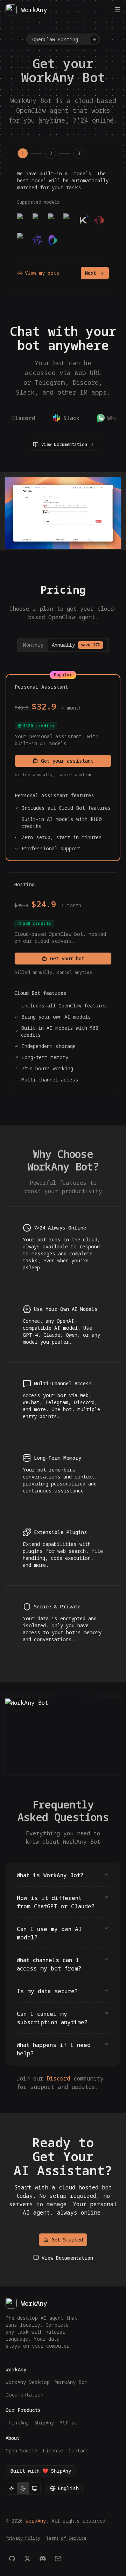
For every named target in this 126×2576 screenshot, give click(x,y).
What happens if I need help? (54, 2049)
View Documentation (64, 444)
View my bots (42, 273)
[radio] (12, 2488)
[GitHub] (12, 2559)
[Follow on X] (27, 2559)
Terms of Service (66, 2538)
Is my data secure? (47, 1991)
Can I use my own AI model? (49, 1933)
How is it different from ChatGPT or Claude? (56, 1902)
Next (91, 273)
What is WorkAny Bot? (50, 1875)
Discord (58, 2078)
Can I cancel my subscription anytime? (52, 2018)
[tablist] (63, 645)
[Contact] (58, 2559)
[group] (23, 2488)
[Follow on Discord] (43, 2559)
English (68, 2488)
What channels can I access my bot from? (49, 1964)
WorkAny (36, 2521)
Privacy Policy (23, 2538)
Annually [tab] (76, 645)
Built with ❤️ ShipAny (41, 2471)
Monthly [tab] (33, 645)
